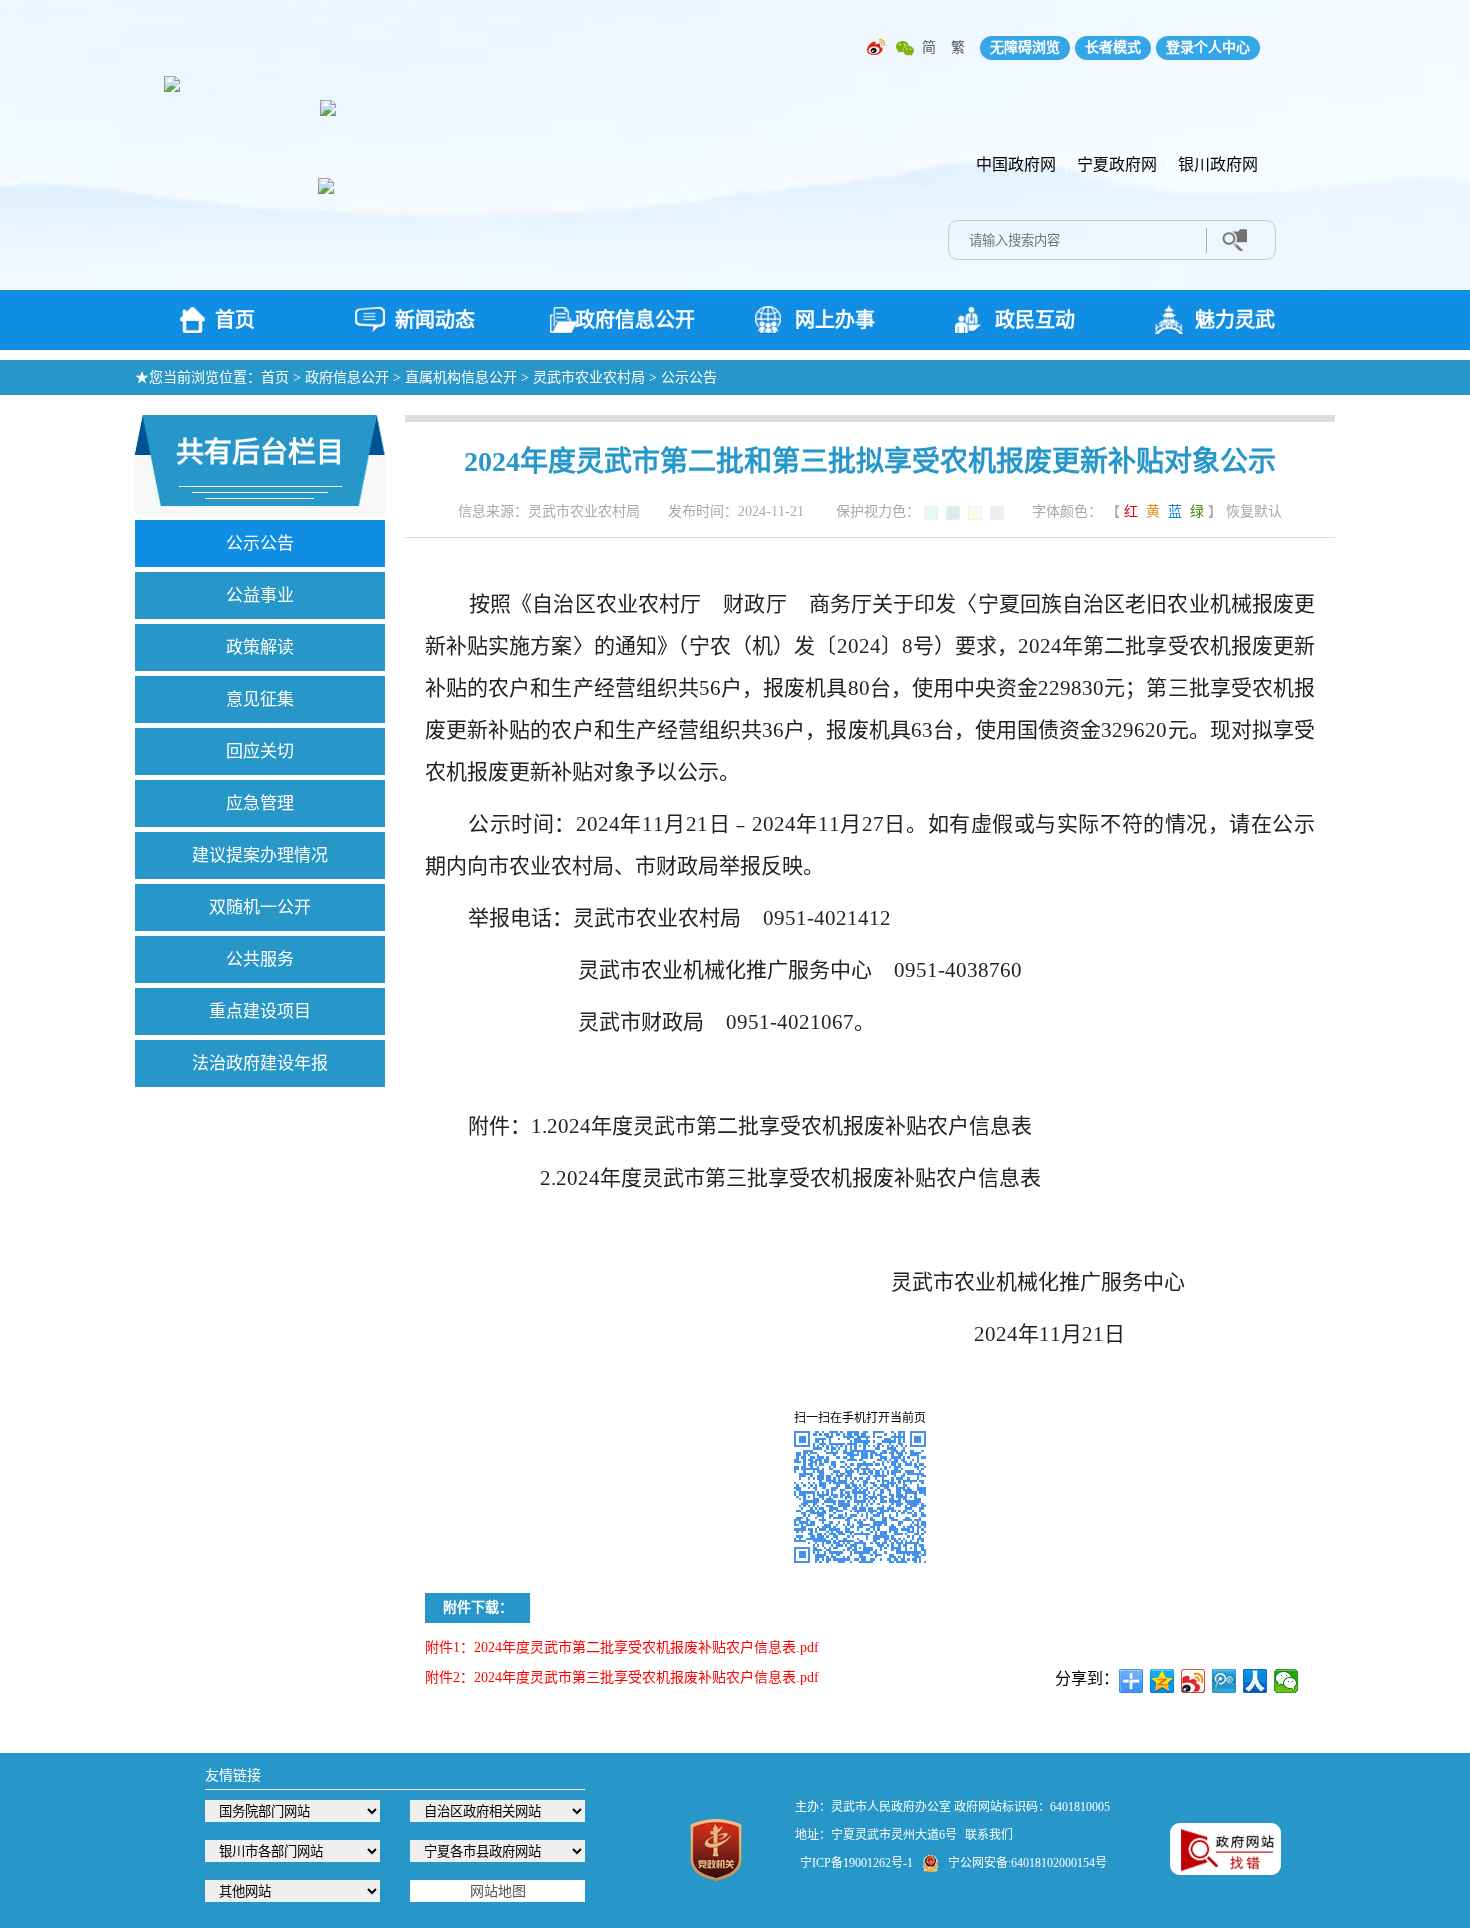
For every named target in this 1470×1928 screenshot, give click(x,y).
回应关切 (260, 751)
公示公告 (689, 377)
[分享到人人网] (1255, 1681)
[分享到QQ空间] (1162, 1681)
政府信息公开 (635, 320)
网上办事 (835, 320)
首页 (235, 320)
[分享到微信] (1286, 1681)
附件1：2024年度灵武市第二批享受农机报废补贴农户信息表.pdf (622, 1647)
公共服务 (260, 959)
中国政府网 (1016, 164)
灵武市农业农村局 (589, 377)
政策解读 (260, 647)
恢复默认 (1254, 511)
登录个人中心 (1208, 47)
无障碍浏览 (1025, 47)
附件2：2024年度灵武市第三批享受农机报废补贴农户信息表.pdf (622, 1677)
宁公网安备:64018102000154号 (1027, 1863)
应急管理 (260, 803)
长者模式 (1113, 47)
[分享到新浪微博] (1193, 1681)
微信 (905, 48)
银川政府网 (1218, 164)
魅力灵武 (1235, 320)
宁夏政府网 (1117, 164)
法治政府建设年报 (260, 1063)
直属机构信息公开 (461, 377)
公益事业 (260, 595)
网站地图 (498, 1891)
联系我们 (989, 1835)
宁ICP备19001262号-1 (856, 1863)
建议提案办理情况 (260, 855)
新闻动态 (435, 320)
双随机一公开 (260, 907)
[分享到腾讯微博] (1224, 1681)
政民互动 (1035, 320)
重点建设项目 (260, 1011)
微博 (876, 48)
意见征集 (260, 699)
